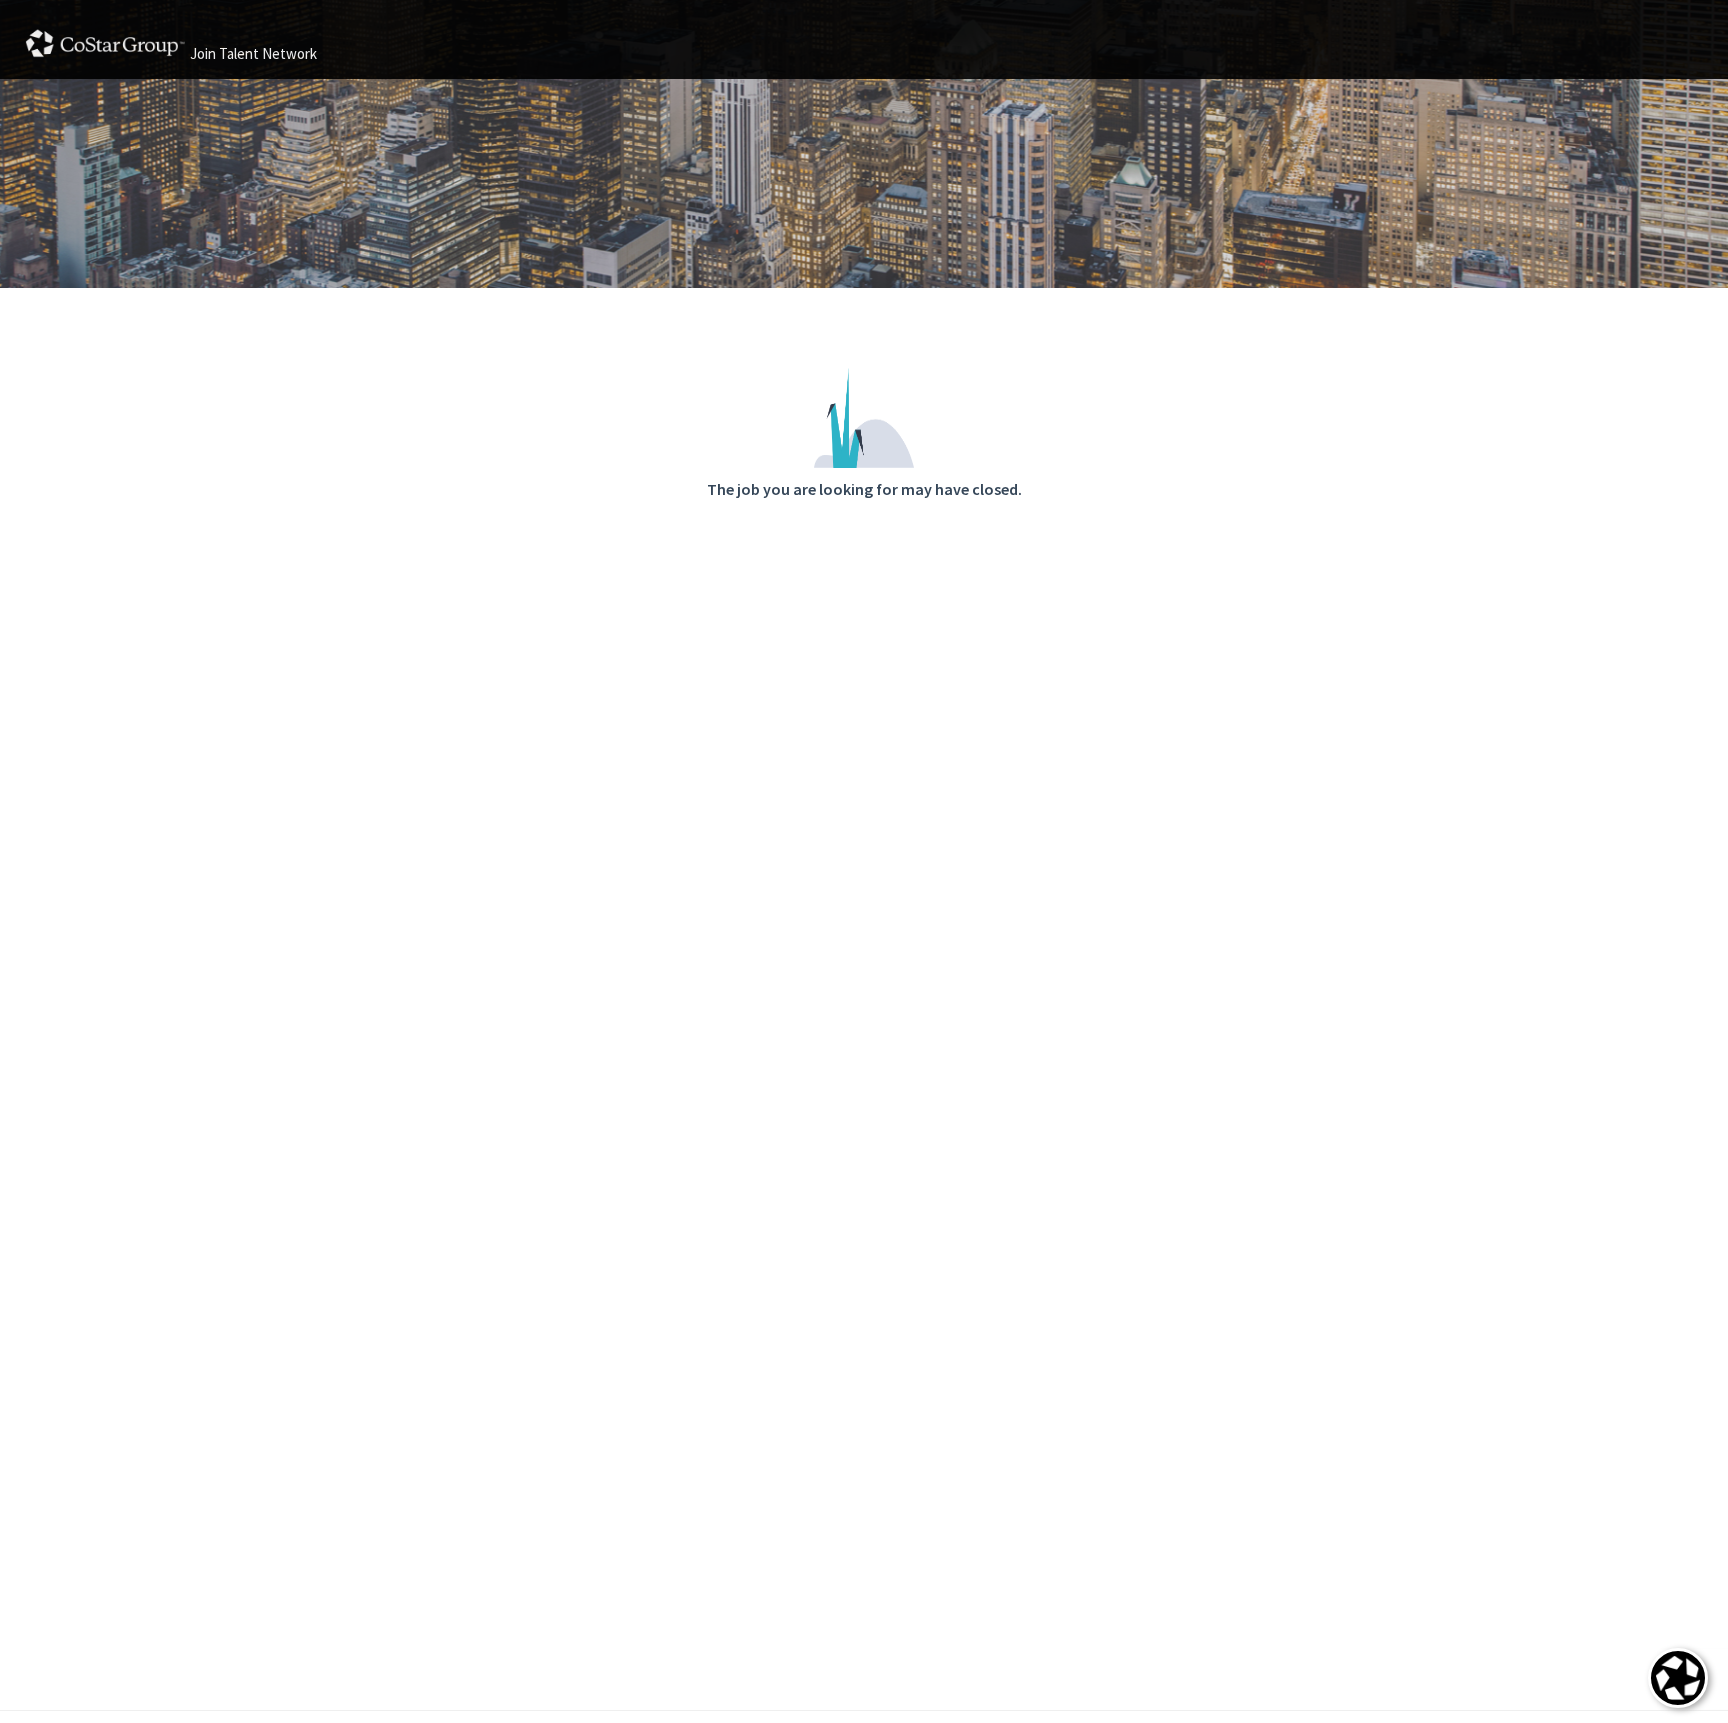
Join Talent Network (253, 53)
